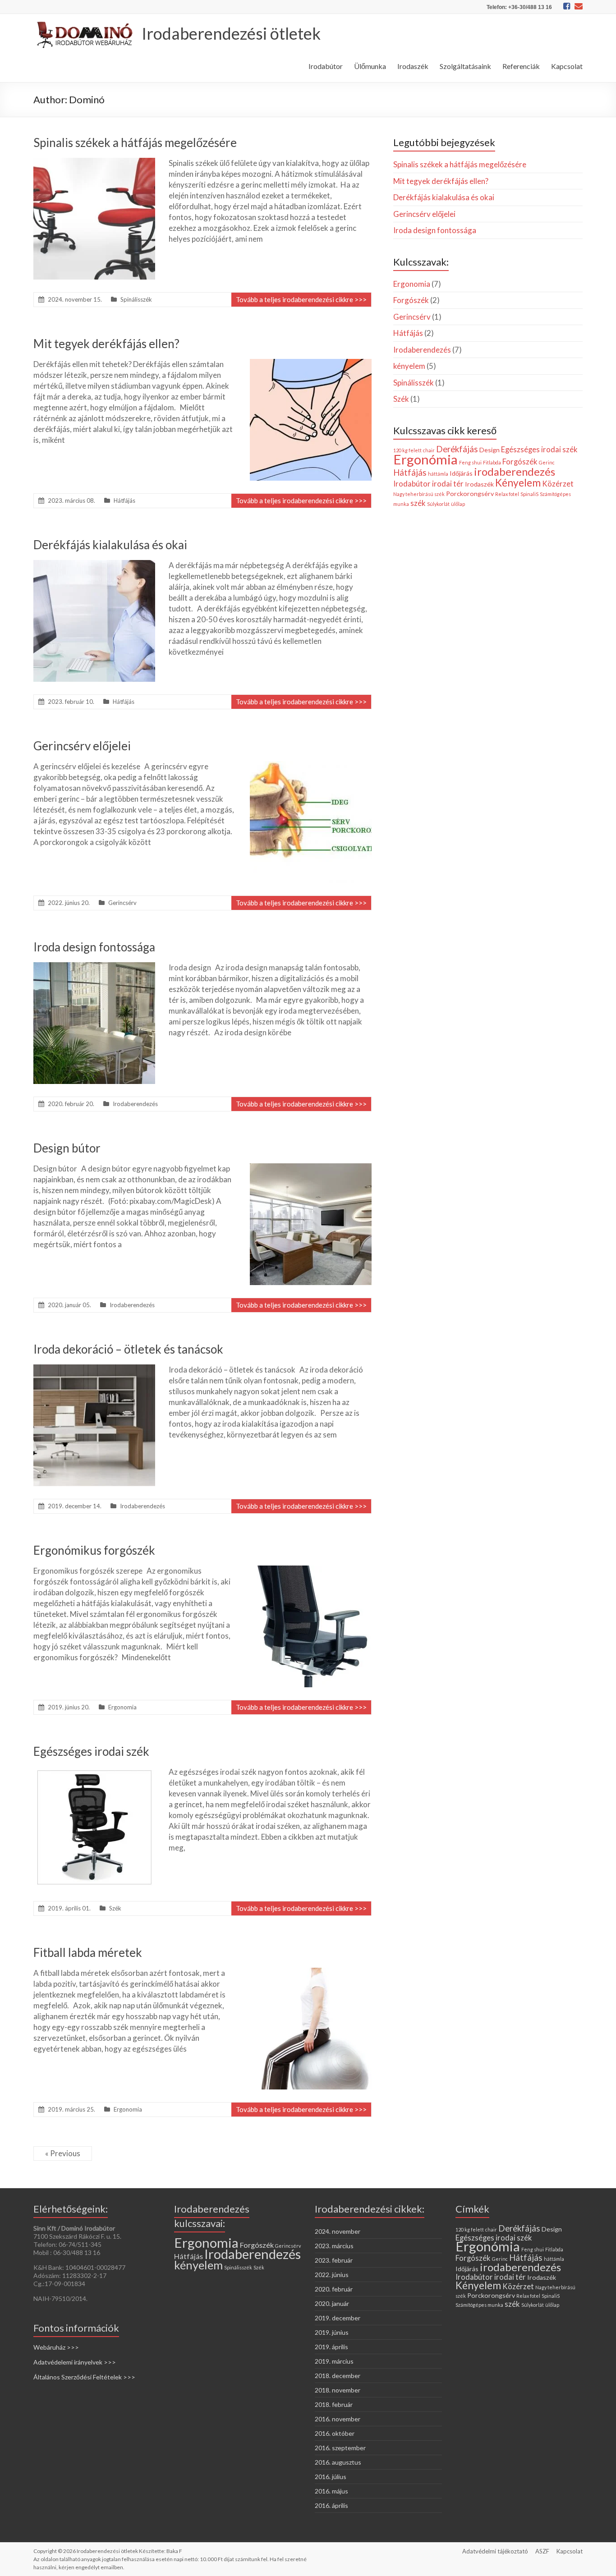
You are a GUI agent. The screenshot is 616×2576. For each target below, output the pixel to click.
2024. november (338, 2231)
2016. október (335, 2433)
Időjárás (461, 473)
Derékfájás (457, 449)
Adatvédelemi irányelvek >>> (75, 2362)
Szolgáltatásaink (465, 66)
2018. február (334, 2404)
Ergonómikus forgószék (94, 1550)
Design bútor (67, 1148)
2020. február (334, 2289)
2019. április (331, 2347)
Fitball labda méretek (88, 1952)
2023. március (334, 2246)
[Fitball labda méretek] (311, 1972)
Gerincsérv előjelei (82, 746)
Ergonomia (122, 1707)
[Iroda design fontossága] (94, 967)
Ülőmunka (370, 66)
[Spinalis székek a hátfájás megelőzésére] (94, 162)
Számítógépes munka (479, 2305)
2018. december (338, 2376)
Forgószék (411, 300)
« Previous (63, 2153)
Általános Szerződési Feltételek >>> (84, 2377)
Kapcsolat (567, 66)
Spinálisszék (136, 299)
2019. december (338, 2318)
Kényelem (518, 483)
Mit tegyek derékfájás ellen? (106, 344)
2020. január (332, 2303)
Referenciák (521, 66)
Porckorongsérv (470, 494)
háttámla (438, 474)
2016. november (338, 2419)
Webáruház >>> (56, 2347)
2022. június (332, 2275)
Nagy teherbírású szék (419, 494)
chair (429, 450)
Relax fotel (507, 494)
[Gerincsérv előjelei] (311, 765)
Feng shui (470, 462)
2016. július (331, 2477)
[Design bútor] (311, 1168)
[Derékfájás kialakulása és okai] (94, 564)
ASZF (542, 2551)
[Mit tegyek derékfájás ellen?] (311, 363)
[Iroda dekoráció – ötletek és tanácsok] (94, 1369)
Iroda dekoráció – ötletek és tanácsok (128, 1349)
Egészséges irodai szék (91, 1751)
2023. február (334, 2260)
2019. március (334, 2361)
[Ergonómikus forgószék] (311, 1570)
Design (490, 450)
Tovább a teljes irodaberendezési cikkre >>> (301, 299)
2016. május (331, 2491)
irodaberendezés (515, 472)
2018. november (338, 2390)
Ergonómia (425, 459)
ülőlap (458, 504)
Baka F (174, 2551)
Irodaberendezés (135, 1104)
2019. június (332, 2332)
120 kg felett (407, 450)
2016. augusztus (338, 2462)
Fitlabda (492, 462)
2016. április (331, 2505)
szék (418, 503)
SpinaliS (529, 494)
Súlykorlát (438, 504)
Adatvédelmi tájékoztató (495, 2551)
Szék (115, 1908)
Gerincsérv (122, 903)
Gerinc (547, 462)
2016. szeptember (340, 2448)
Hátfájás (124, 501)
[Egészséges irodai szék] (94, 1771)
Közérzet (558, 484)
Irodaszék (413, 66)
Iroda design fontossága (94, 947)
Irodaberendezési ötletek (231, 33)
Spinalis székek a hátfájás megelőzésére (135, 142)
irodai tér (448, 484)
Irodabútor (326, 66)
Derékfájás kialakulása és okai (110, 545)
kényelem (409, 366)
